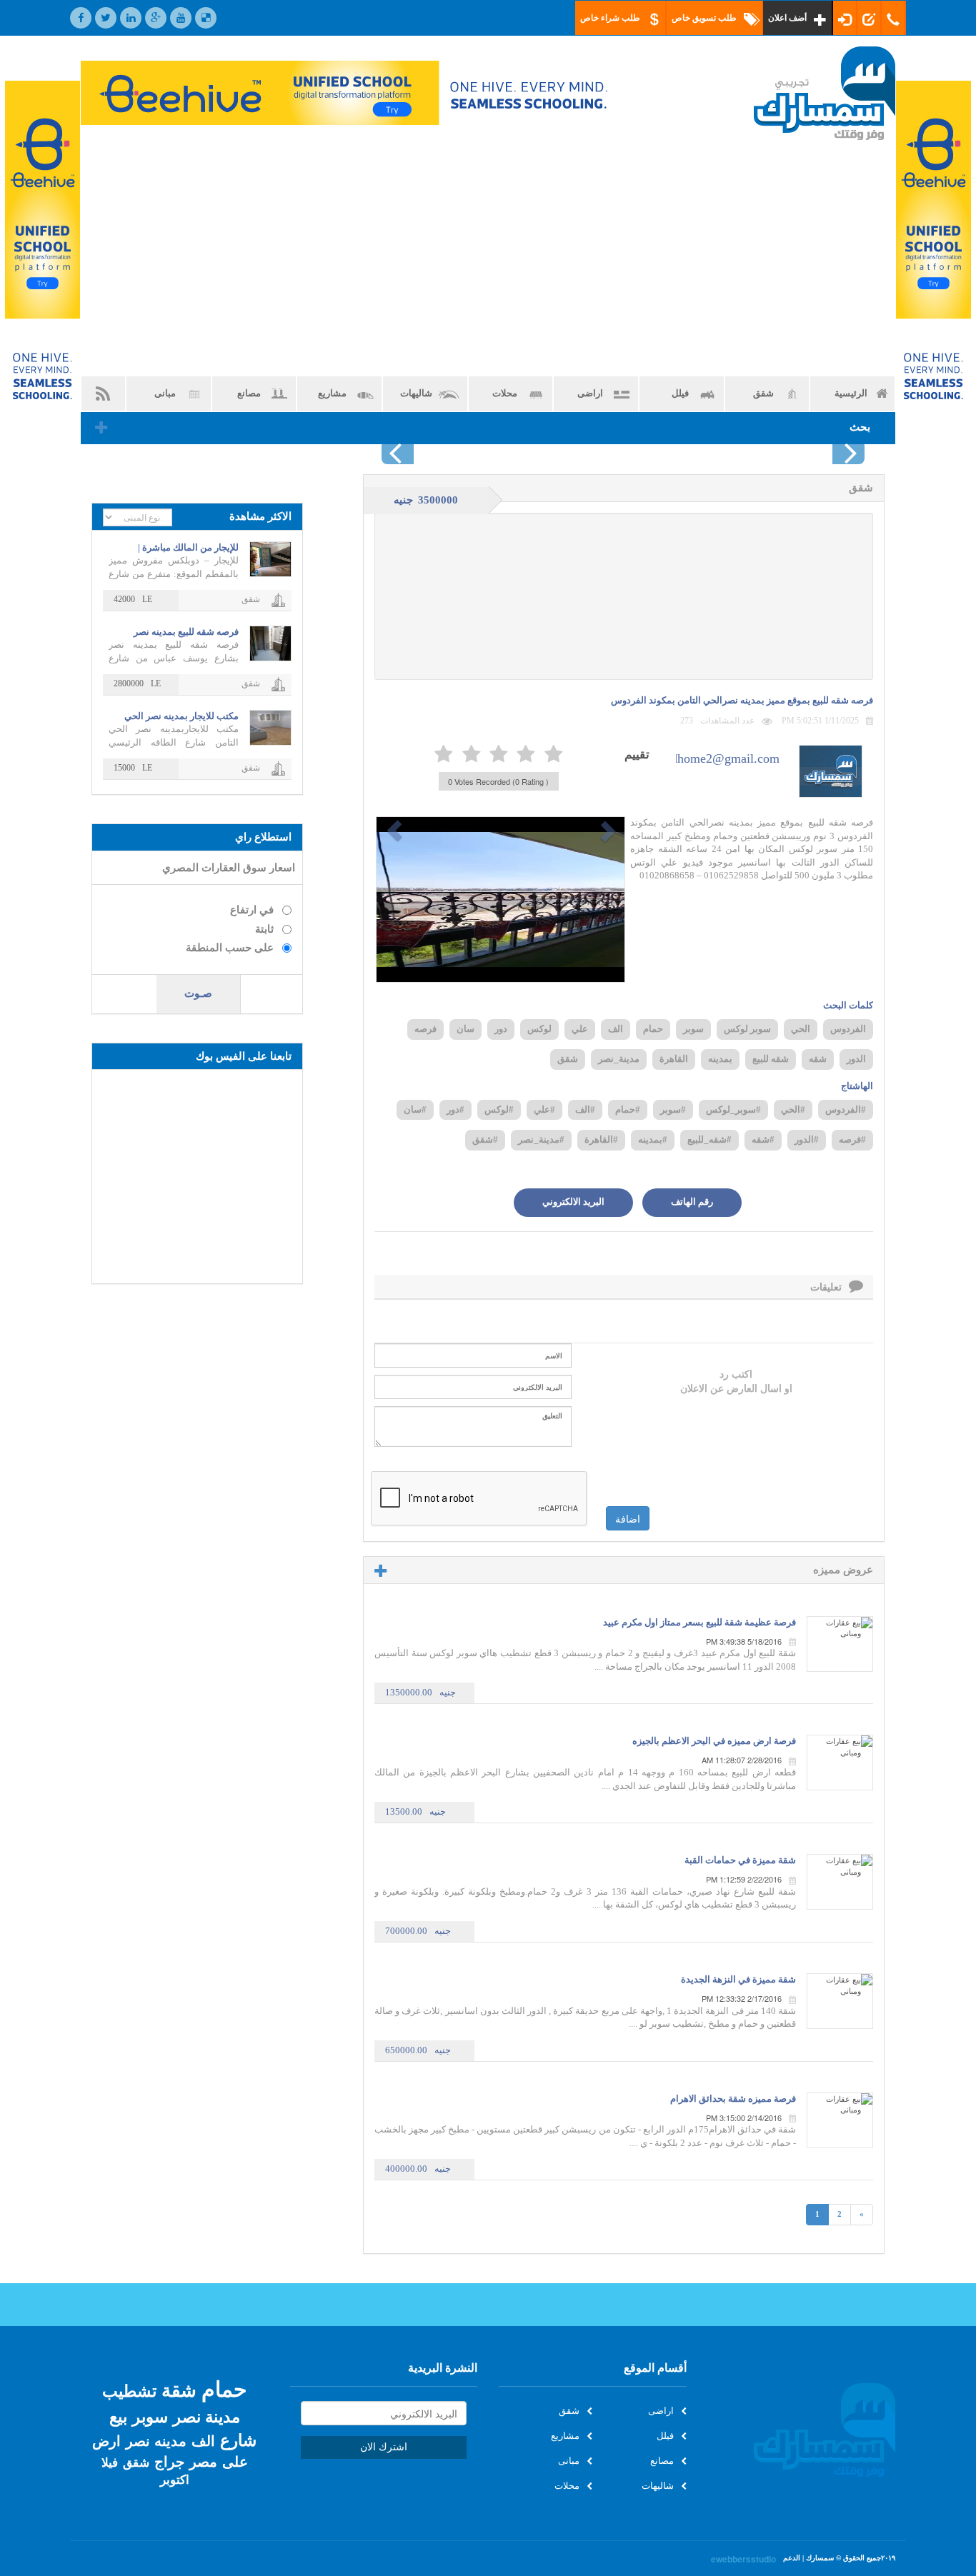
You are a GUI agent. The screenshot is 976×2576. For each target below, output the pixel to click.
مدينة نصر (206, 2416)
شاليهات (416, 393)
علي (580, 1029)
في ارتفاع (252, 910)
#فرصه (852, 1139)
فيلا (110, 2462)
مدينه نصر (156, 2440)
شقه (818, 1059)
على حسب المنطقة (230, 948)
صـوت (198, 993)
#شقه (763, 1139)
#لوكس (499, 1109)
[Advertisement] (488, 258)
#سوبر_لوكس (733, 1109)
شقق (763, 393)
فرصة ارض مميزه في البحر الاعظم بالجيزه (714, 1741)
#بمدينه (653, 1139)
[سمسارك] (802, 93)
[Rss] (103, 394)
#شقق (485, 1139)
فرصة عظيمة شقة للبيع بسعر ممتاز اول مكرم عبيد (699, 1622)
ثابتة (264, 929)
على (235, 2461)
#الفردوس (846, 1109)
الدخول (845, 18)
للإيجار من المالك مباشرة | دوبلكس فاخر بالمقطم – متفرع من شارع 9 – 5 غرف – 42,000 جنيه (179, 548)
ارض (106, 2440)
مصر (203, 2461)
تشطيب (129, 2390)
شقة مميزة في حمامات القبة (740, 1860)
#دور (455, 1109)
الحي (801, 1029)
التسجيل (870, 18)
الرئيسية (851, 393)
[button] (394, 831)
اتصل (894, 18)
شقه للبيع (771, 1059)
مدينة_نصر (619, 1059)
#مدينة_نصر (541, 1139)
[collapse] (101, 429)
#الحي (793, 1109)
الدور (856, 1059)
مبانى (165, 393)
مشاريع (332, 393)
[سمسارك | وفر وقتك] (802, 2430)
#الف (585, 1109)
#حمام (628, 1109)
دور (501, 1029)
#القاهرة (601, 1139)
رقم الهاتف (692, 1202)
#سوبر (673, 1109)
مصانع (249, 393)
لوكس (539, 1029)
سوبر (693, 1029)
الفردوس (848, 1029)
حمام (653, 1029)
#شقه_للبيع (709, 1139)
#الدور (807, 1139)
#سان (415, 1109)
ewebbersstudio (743, 2559)
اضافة (628, 1518)
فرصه (425, 1029)
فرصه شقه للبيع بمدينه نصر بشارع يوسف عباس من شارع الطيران (182, 632)
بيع (118, 2416)
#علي (544, 1109)
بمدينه (720, 1059)
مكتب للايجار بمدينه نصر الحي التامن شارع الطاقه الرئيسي (181, 717)
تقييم (637, 753)
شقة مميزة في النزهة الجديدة (738, 1979)
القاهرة (674, 1059)
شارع (238, 2439)
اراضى (590, 393)
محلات (505, 393)
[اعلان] (43, 259)
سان (465, 1029)
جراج (169, 2461)
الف (616, 1029)
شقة (179, 2389)
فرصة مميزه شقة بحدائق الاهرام (733, 2099)
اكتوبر (175, 2479)
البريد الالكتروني (573, 1202)
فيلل (680, 393)
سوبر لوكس (747, 1029)
